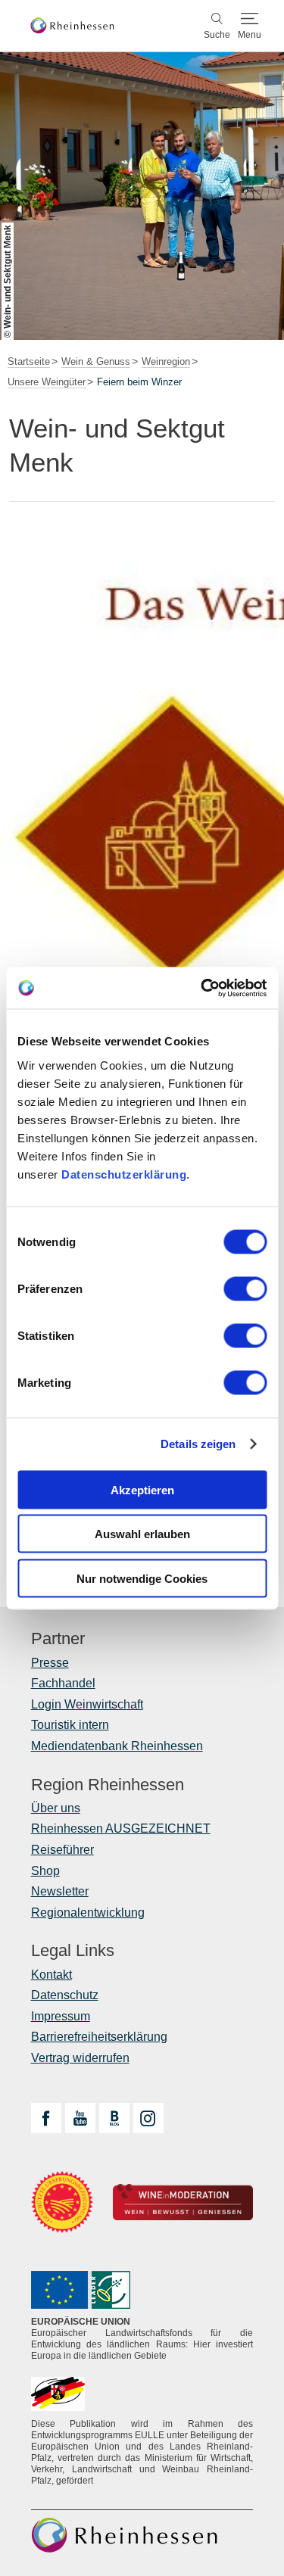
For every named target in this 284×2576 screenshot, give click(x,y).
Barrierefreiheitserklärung (99, 2037)
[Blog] (114, 2118)
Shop (45, 1871)
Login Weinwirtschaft (87, 1704)
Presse (50, 1663)
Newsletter (60, 1891)
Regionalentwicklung (88, 1913)
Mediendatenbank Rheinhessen (117, 1746)
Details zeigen (198, 1444)
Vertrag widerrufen (80, 2058)
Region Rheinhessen (108, 1785)
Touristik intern (70, 1725)
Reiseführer (62, 1850)
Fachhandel (63, 1683)
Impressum (61, 2016)
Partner (58, 1639)
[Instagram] (148, 2118)
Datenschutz (65, 1995)
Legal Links (73, 1951)
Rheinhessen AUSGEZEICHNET (121, 1828)
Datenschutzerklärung (124, 1174)
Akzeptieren (142, 1489)
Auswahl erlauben (142, 1534)
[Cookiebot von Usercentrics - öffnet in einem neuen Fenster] (202, 988)
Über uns (56, 1808)
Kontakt (51, 1975)
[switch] (245, 1288)
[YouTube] (80, 2118)
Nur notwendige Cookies (142, 1578)
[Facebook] (46, 2118)
